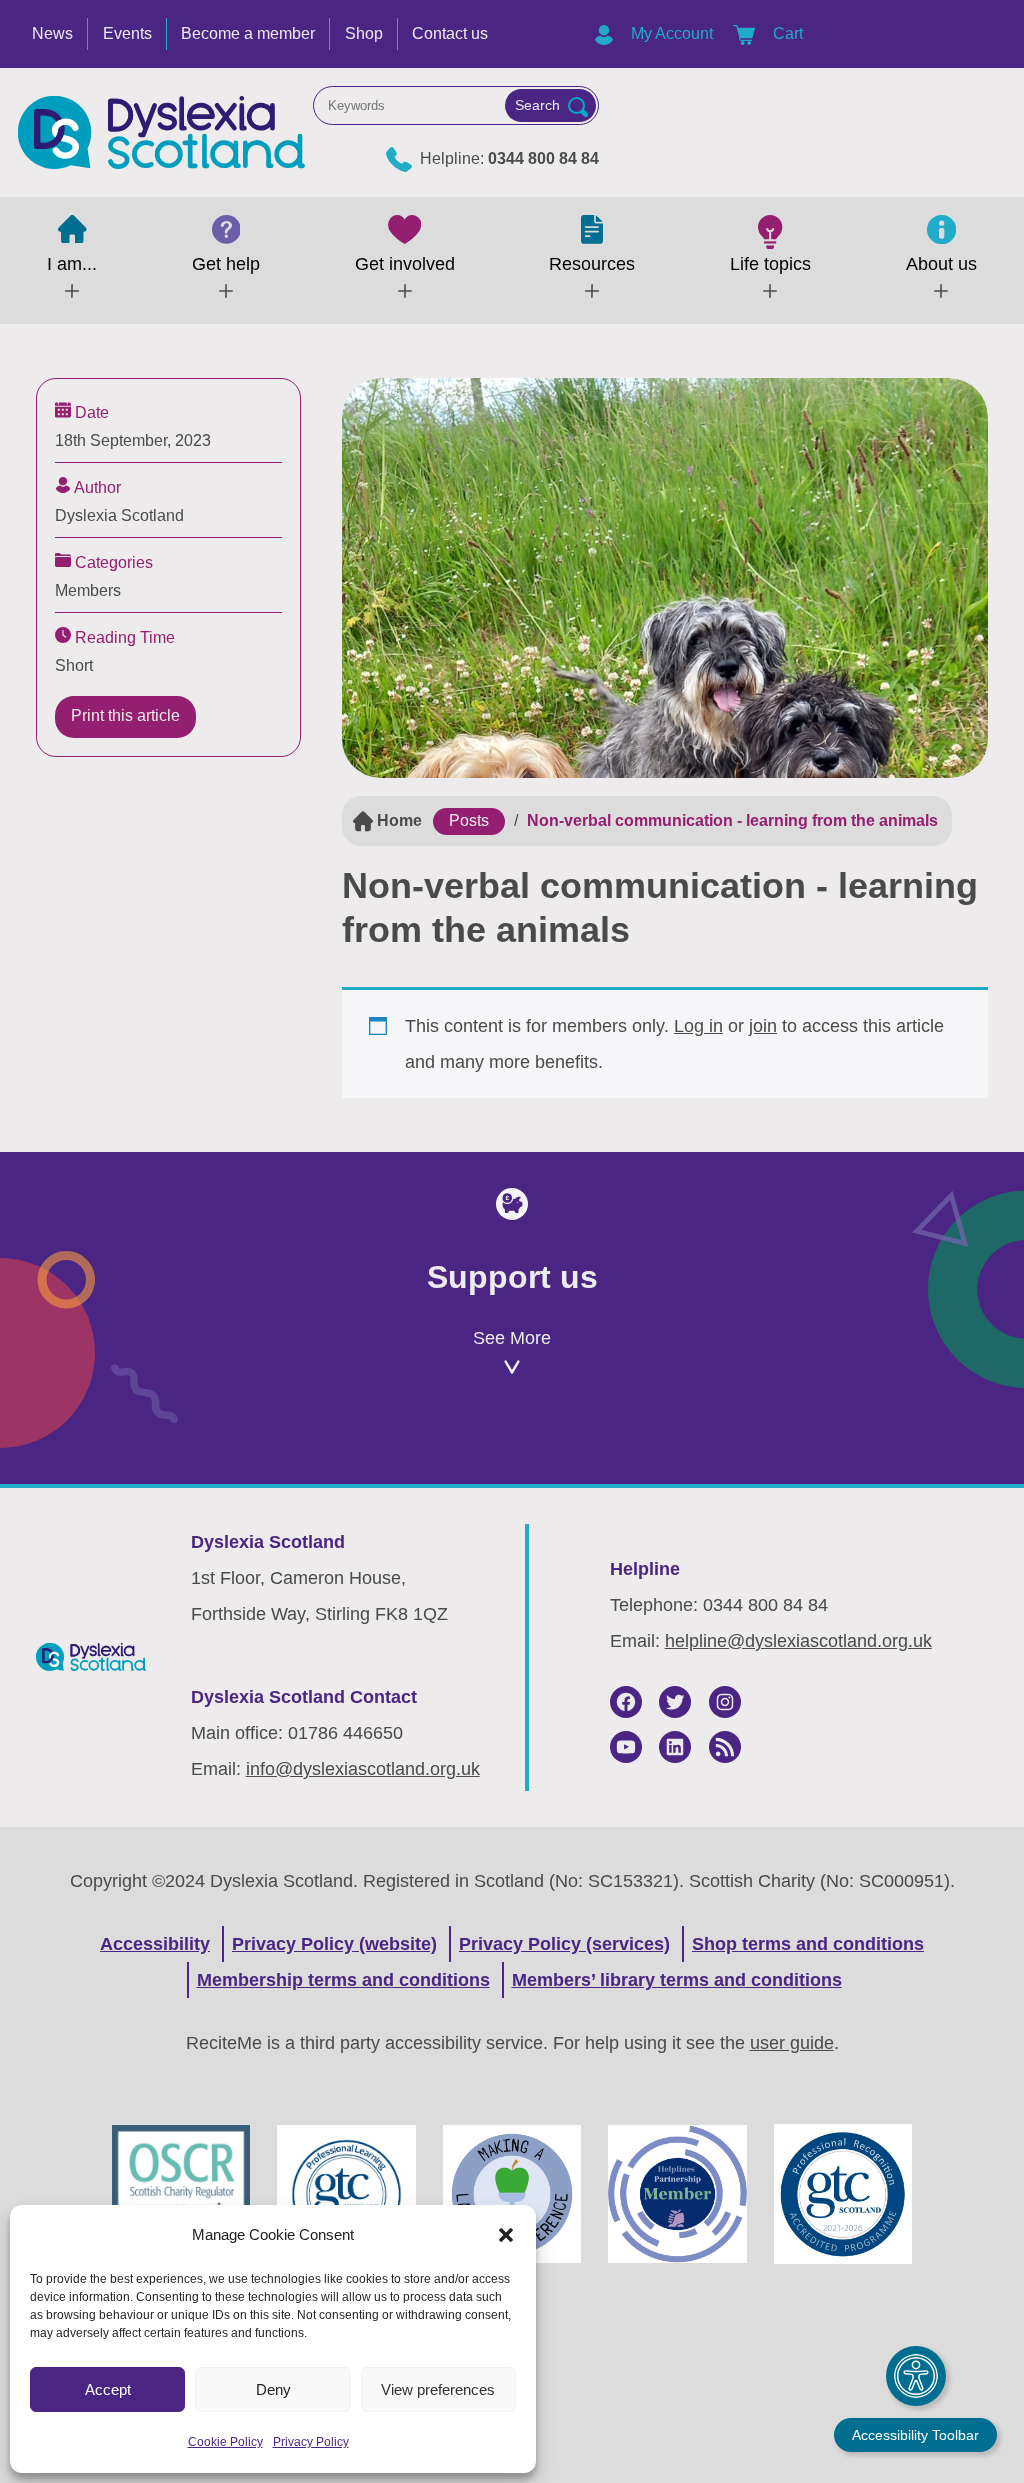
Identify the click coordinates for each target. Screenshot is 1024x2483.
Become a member (248, 33)
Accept (108, 2389)
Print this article (125, 715)
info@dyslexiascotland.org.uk (363, 1769)
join (763, 1026)
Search (537, 105)
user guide (792, 2043)
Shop (364, 33)
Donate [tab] (512, 1453)
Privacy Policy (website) (334, 1944)
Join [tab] (194, 1453)
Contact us (450, 33)
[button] (506, 2235)
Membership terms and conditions (343, 1980)
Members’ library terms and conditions (677, 1980)
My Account (670, 33)
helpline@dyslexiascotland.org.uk (798, 1641)
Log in (698, 1026)
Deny (273, 2389)
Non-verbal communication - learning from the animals (732, 820)
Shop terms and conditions (808, 1944)
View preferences (438, 2389)
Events (127, 33)
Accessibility (155, 1944)
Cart (786, 33)
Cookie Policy (225, 2442)
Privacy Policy (311, 2442)
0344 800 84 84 (543, 158)
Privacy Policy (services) (564, 1944)
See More (512, 1338)
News (52, 33)
